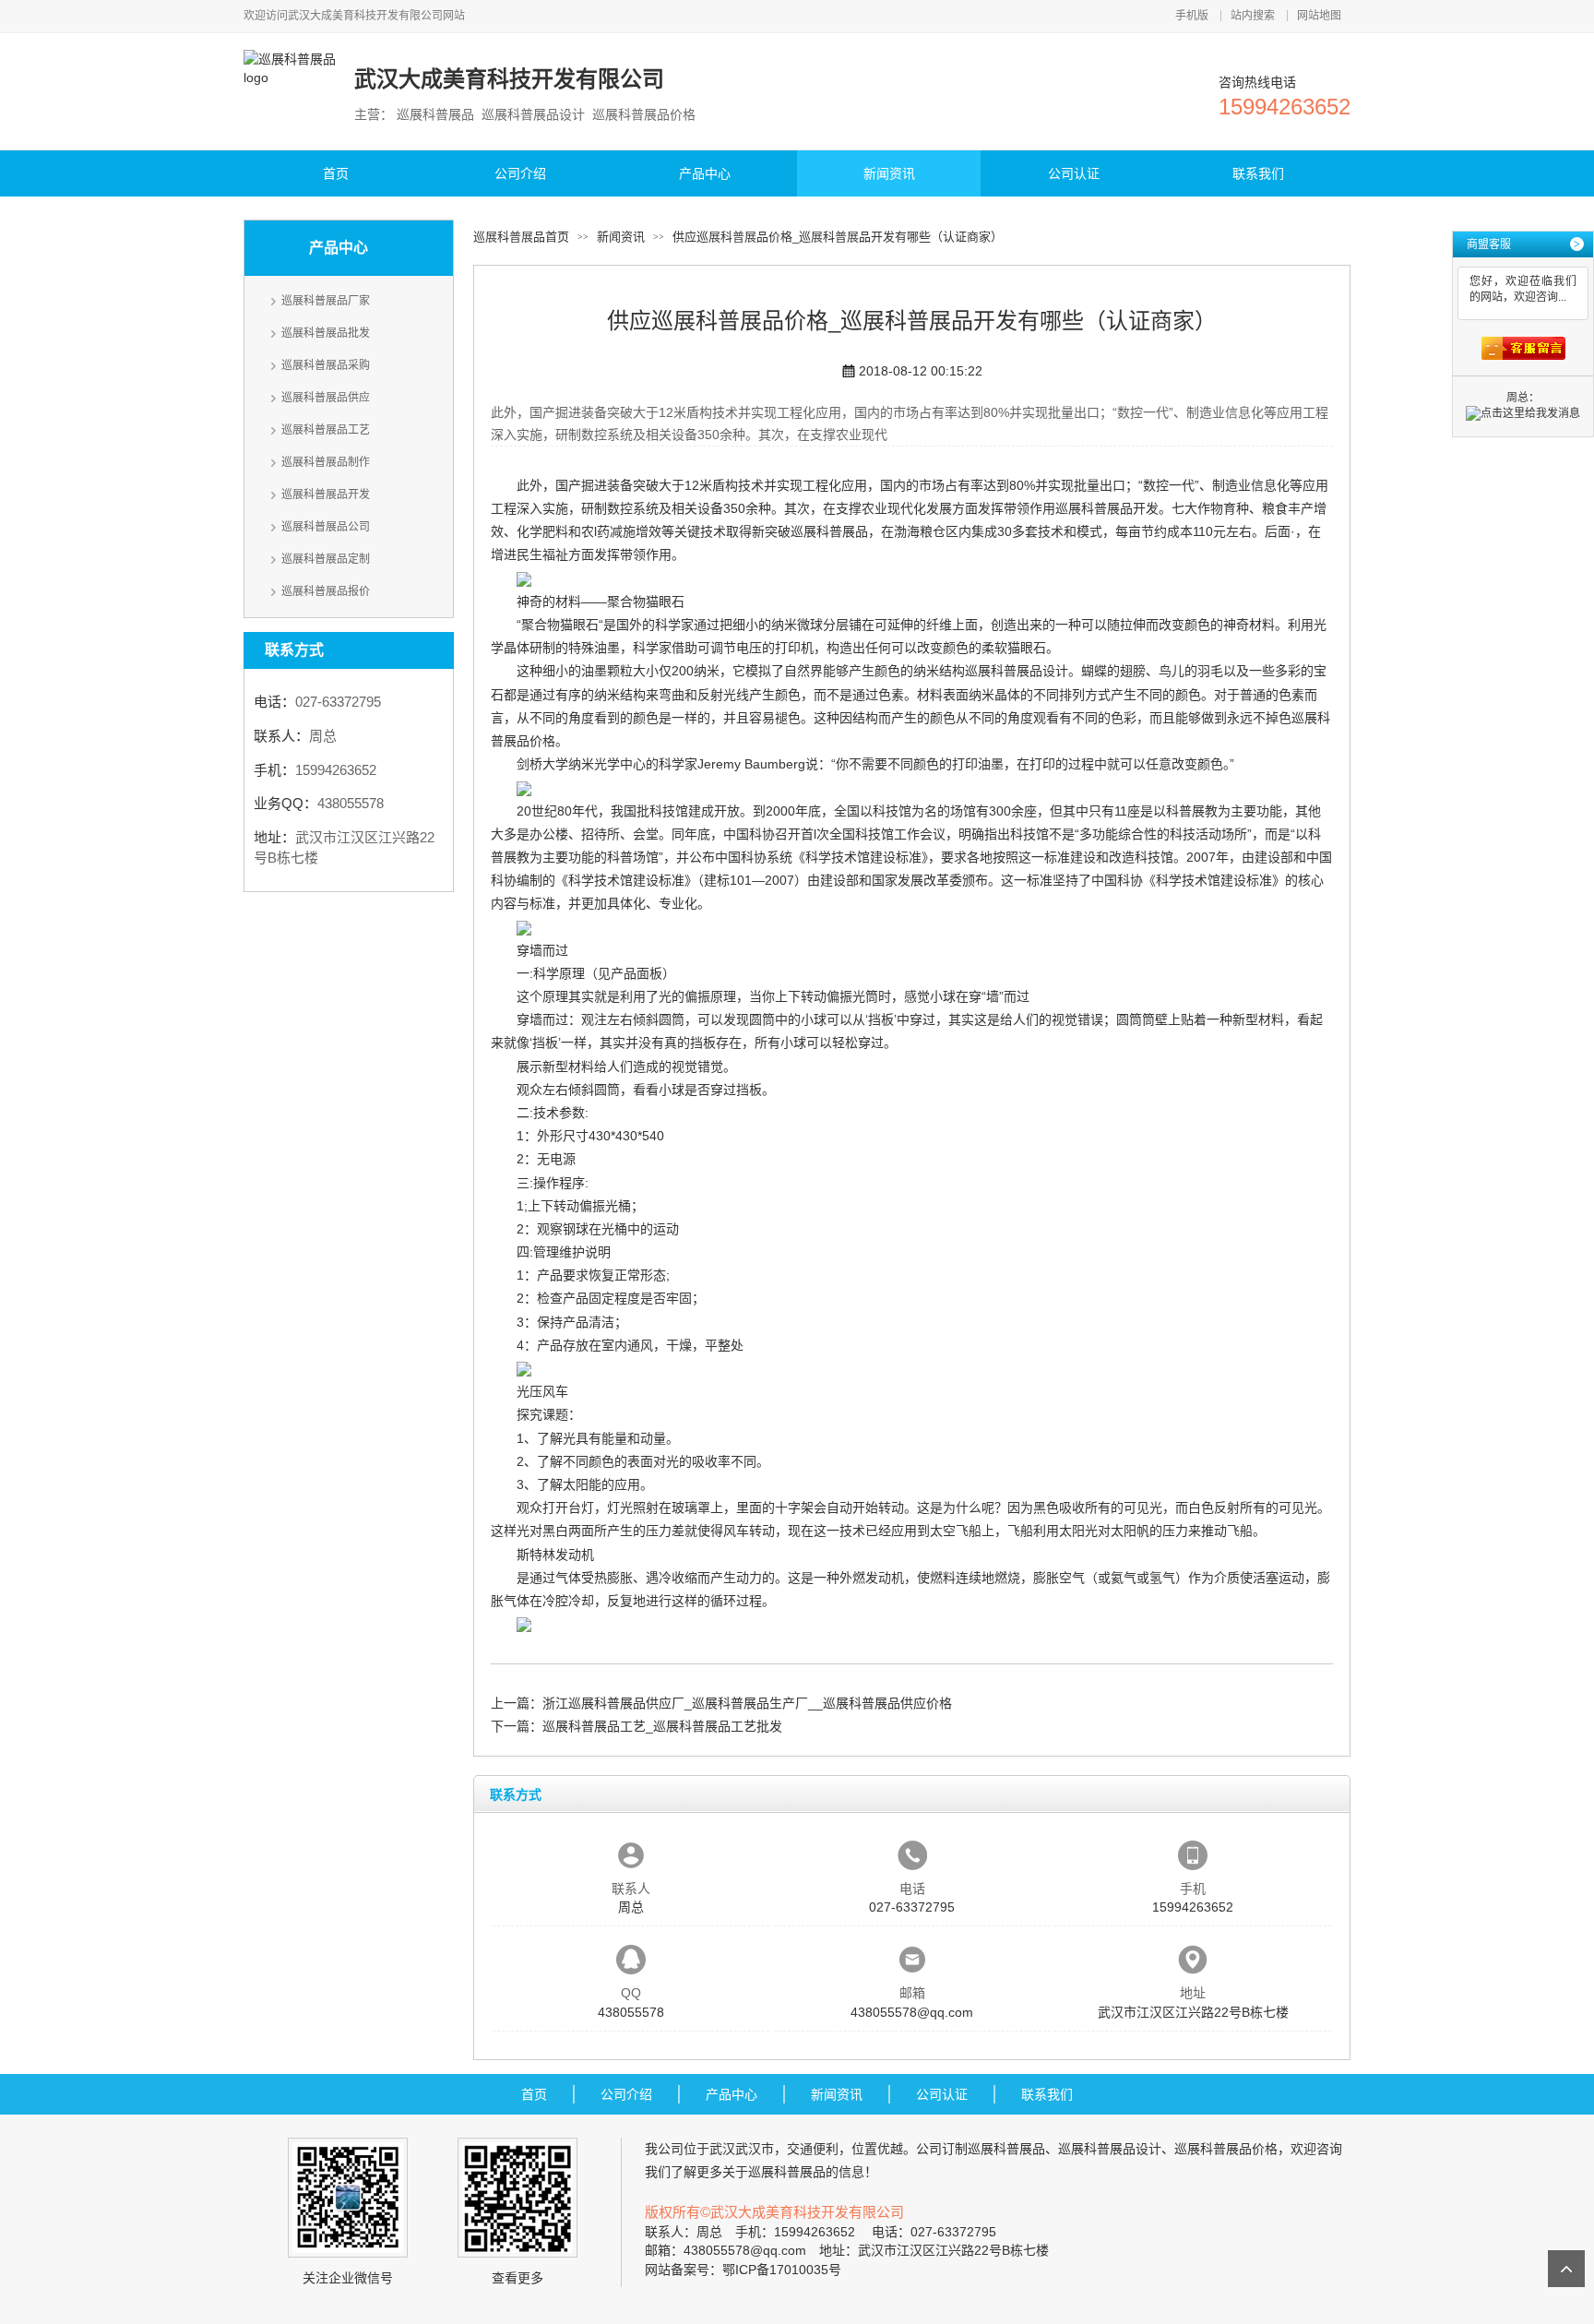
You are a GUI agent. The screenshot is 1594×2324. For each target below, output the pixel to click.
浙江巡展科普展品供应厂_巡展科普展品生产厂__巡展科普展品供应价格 (747, 1703)
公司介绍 (520, 173)
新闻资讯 (889, 173)
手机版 (1192, 16)
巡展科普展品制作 (326, 462)
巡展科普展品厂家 (326, 301)
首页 (336, 173)
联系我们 (1258, 173)
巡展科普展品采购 (326, 365)
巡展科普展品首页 (521, 237)
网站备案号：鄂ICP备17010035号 (743, 2270)
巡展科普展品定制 (326, 559)
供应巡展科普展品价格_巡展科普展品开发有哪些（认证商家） (838, 237)
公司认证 (1074, 173)
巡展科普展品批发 (326, 333)
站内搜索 (1253, 16)
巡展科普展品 (829, 531)
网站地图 (1319, 16)
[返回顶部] (1566, 2269)
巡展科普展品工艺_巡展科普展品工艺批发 (662, 1726)
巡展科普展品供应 (326, 398)
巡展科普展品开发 (326, 495)
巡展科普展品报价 (326, 591)
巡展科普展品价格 (1226, 2149)
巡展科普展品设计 (1017, 671)
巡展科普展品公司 (326, 527)
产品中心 (705, 173)
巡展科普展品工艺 (326, 430)
